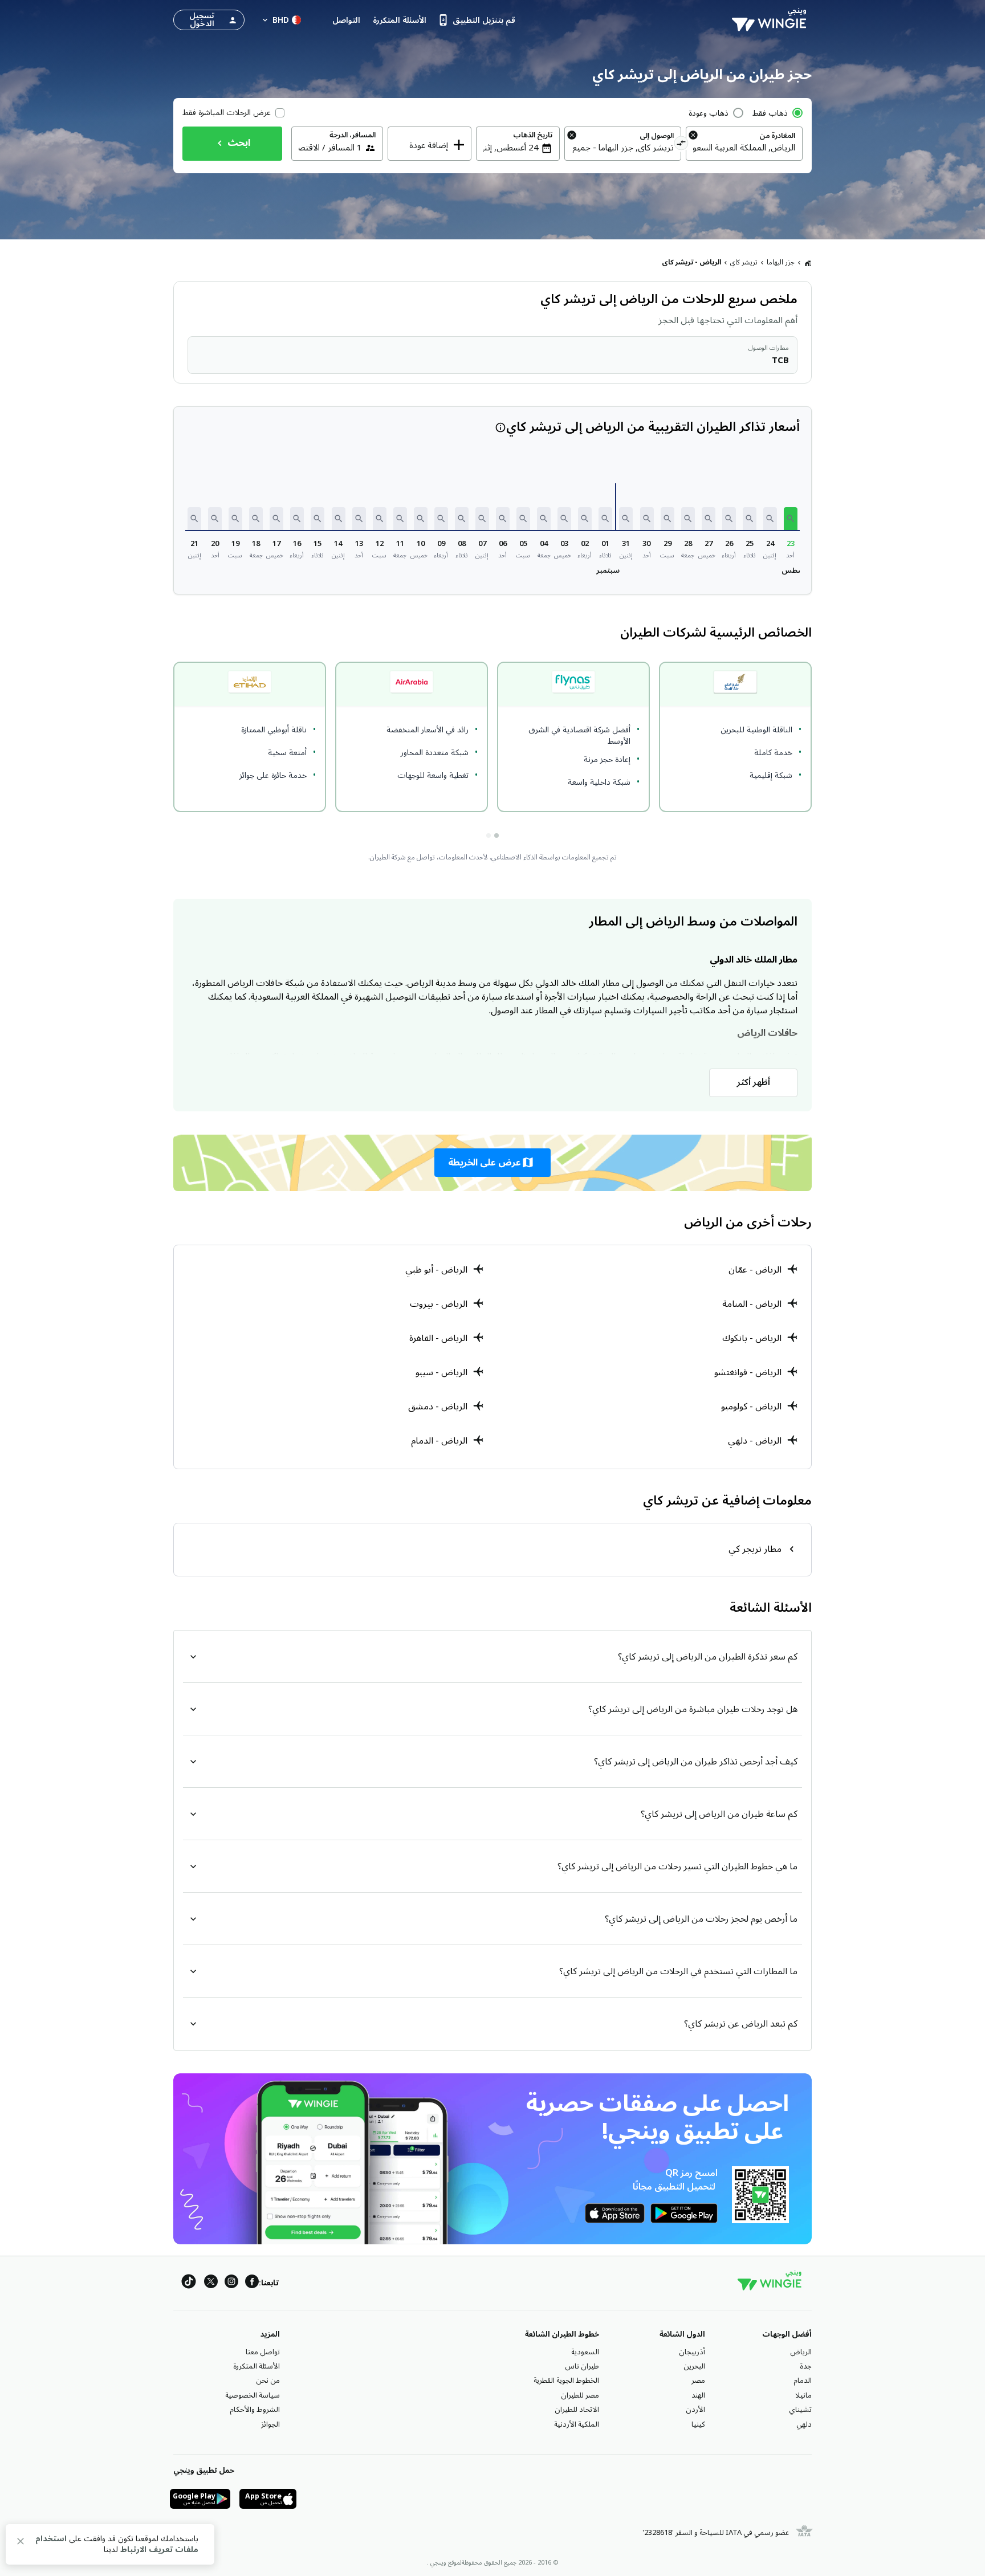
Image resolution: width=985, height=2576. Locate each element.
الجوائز (270, 2424)
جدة (806, 2366)
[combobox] (744, 148)
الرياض (801, 2352)
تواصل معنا (263, 2352)
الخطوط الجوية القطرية (566, 2381)
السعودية (585, 2352)
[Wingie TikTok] (189, 2283)
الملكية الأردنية (577, 2424)
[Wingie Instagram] (231, 2283)
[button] (791, 519)
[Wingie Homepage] (772, 20)
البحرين (694, 2366)
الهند (698, 2395)
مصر (698, 2381)
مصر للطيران (580, 2395)
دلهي (804, 2424)
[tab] (496, 835)
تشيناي (800, 2410)
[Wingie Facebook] (252, 2283)
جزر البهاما (781, 262)
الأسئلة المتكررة (257, 2366)
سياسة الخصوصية (253, 2395)
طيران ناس (582, 2366)
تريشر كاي (744, 262)
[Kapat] (21, 2543)
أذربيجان (692, 2352)
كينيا (698, 2424)
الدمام (803, 2381)
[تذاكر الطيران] (808, 263)
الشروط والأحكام (255, 2410)
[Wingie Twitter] (211, 2283)
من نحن (268, 2381)
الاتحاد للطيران (577, 2410)
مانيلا (803, 2395)
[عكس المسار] (681, 145)
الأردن (695, 2410)
